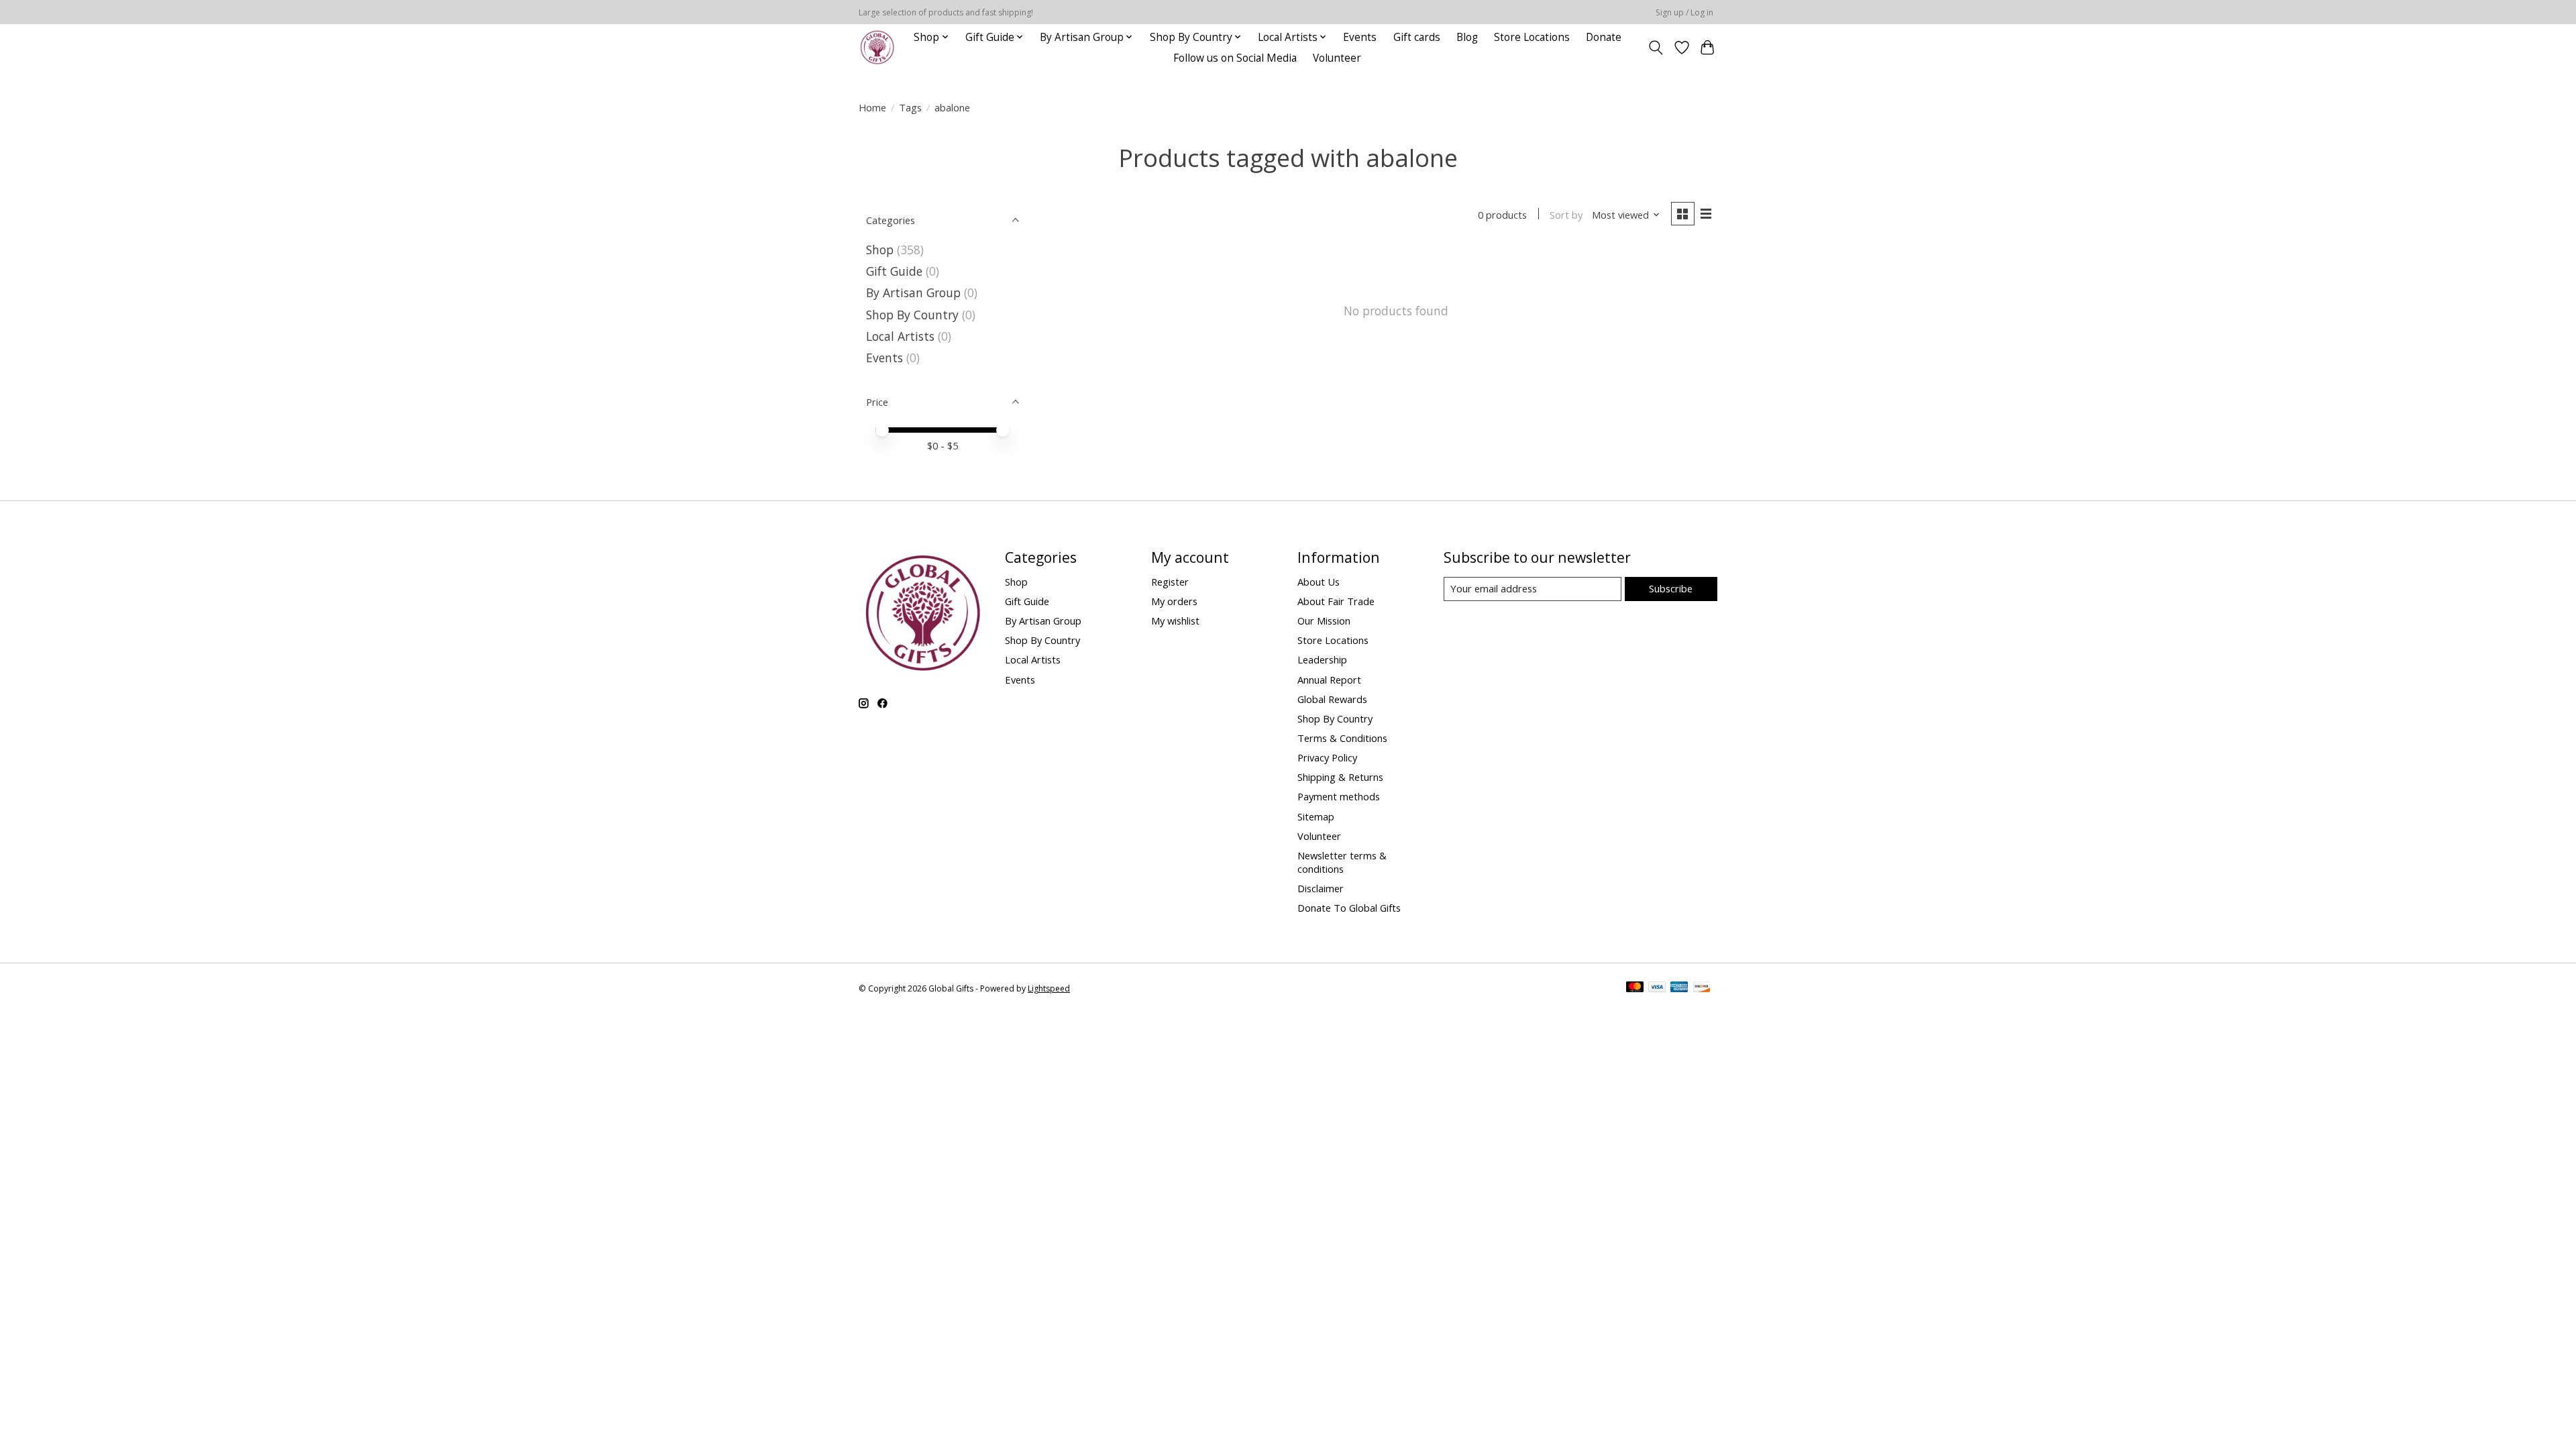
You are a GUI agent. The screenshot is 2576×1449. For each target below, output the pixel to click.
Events (1360, 37)
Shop (880, 250)
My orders (1174, 601)
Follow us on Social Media (1235, 58)
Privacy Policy (1327, 757)
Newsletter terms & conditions (1342, 862)
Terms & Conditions (1342, 738)
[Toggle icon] (1656, 48)
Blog (1467, 37)
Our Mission (1324, 621)
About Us (1319, 582)
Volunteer (1337, 58)
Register (1170, 582)
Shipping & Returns (1340, 777)
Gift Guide (894, 271)
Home (872, 107)
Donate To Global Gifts (1349, 908)
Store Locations (1532, 37)
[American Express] (1679, 988)
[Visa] (1657, 988)
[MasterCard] (1635, 988)
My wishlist (1175, 621)
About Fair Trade (1336, 601)
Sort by (1566, 215)
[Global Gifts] (877, 47)
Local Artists (902, 336)
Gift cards (1417, 37)
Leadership (1322, 659)
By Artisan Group (913, 292)
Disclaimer (1321, 888)
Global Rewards (1332, 699)
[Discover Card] (1702, 988)
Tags (910, 107)
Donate (1604, 37)
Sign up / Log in (1684, 12)
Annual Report (1329, 680)
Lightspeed (1049, 988)
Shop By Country (912, 315)
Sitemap (1316, 816)
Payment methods (1339, 796)
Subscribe (1671, 588)
